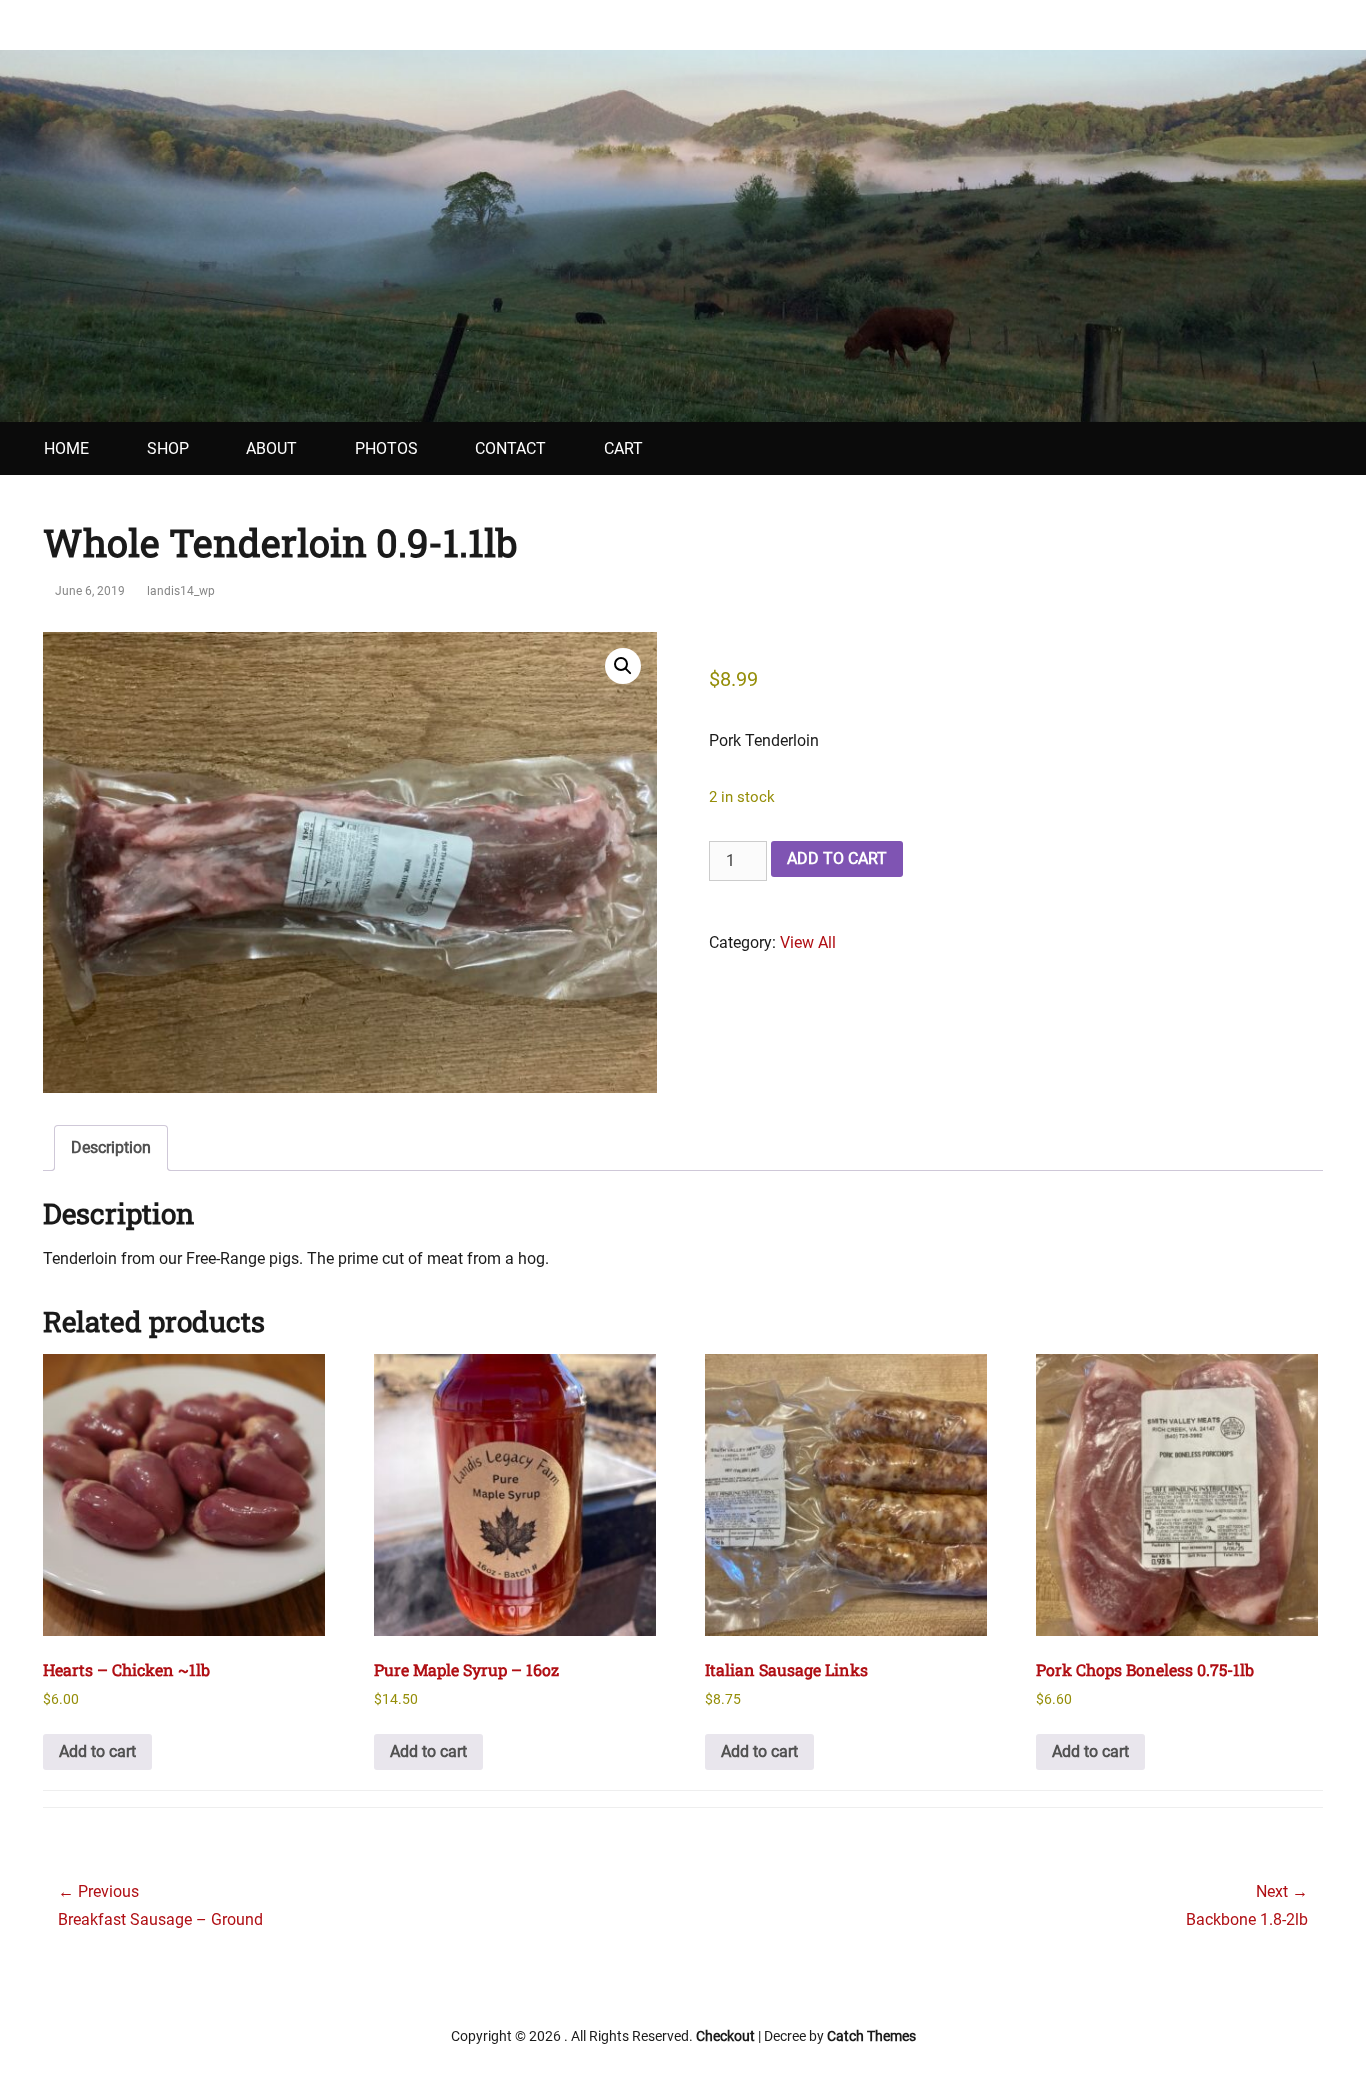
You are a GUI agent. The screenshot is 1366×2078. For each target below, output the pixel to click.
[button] (623, 666)
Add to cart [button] (97, 1751)
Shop (168, 448)
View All (808, 942)
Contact (510, 448)
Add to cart (837, 858)
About (271, 448)
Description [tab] (111, 1147)
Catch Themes (871, 2036)
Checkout (725, 2036)
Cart (623, 448)
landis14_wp (181, 591)
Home (66, 448)
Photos (386, 448)
